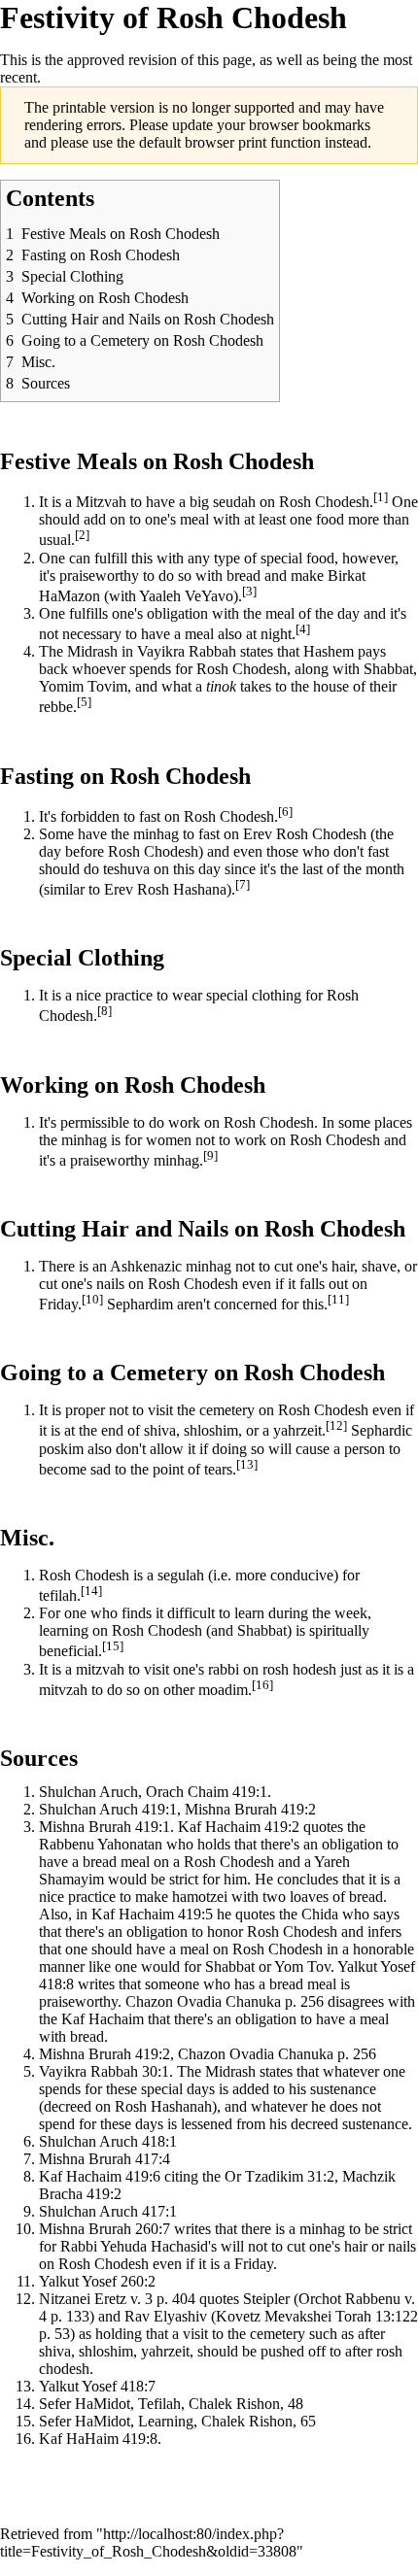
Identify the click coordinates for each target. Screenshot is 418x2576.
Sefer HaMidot (85, 2404)
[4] (303, 629)
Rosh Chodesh (180, 776)
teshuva (126, 869)
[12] (336, 1425)
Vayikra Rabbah (187, 651)
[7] (243, 884)
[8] (104, 1011)
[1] (381, 497)
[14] (91, 1591)
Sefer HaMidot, (87, 2421)
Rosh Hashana (182, 889)
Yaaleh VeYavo (186, 596)
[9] (210, 1155)
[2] (82, 535)
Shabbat (388, 669)
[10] (92, 1299)
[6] (285, 812)
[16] (262, 1685)
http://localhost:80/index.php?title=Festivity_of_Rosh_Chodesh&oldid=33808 (148, 2542)
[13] (247, 1464)
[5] (84, 702)
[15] (113, 1646)
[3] (249, 591)
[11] (338, 1299)
